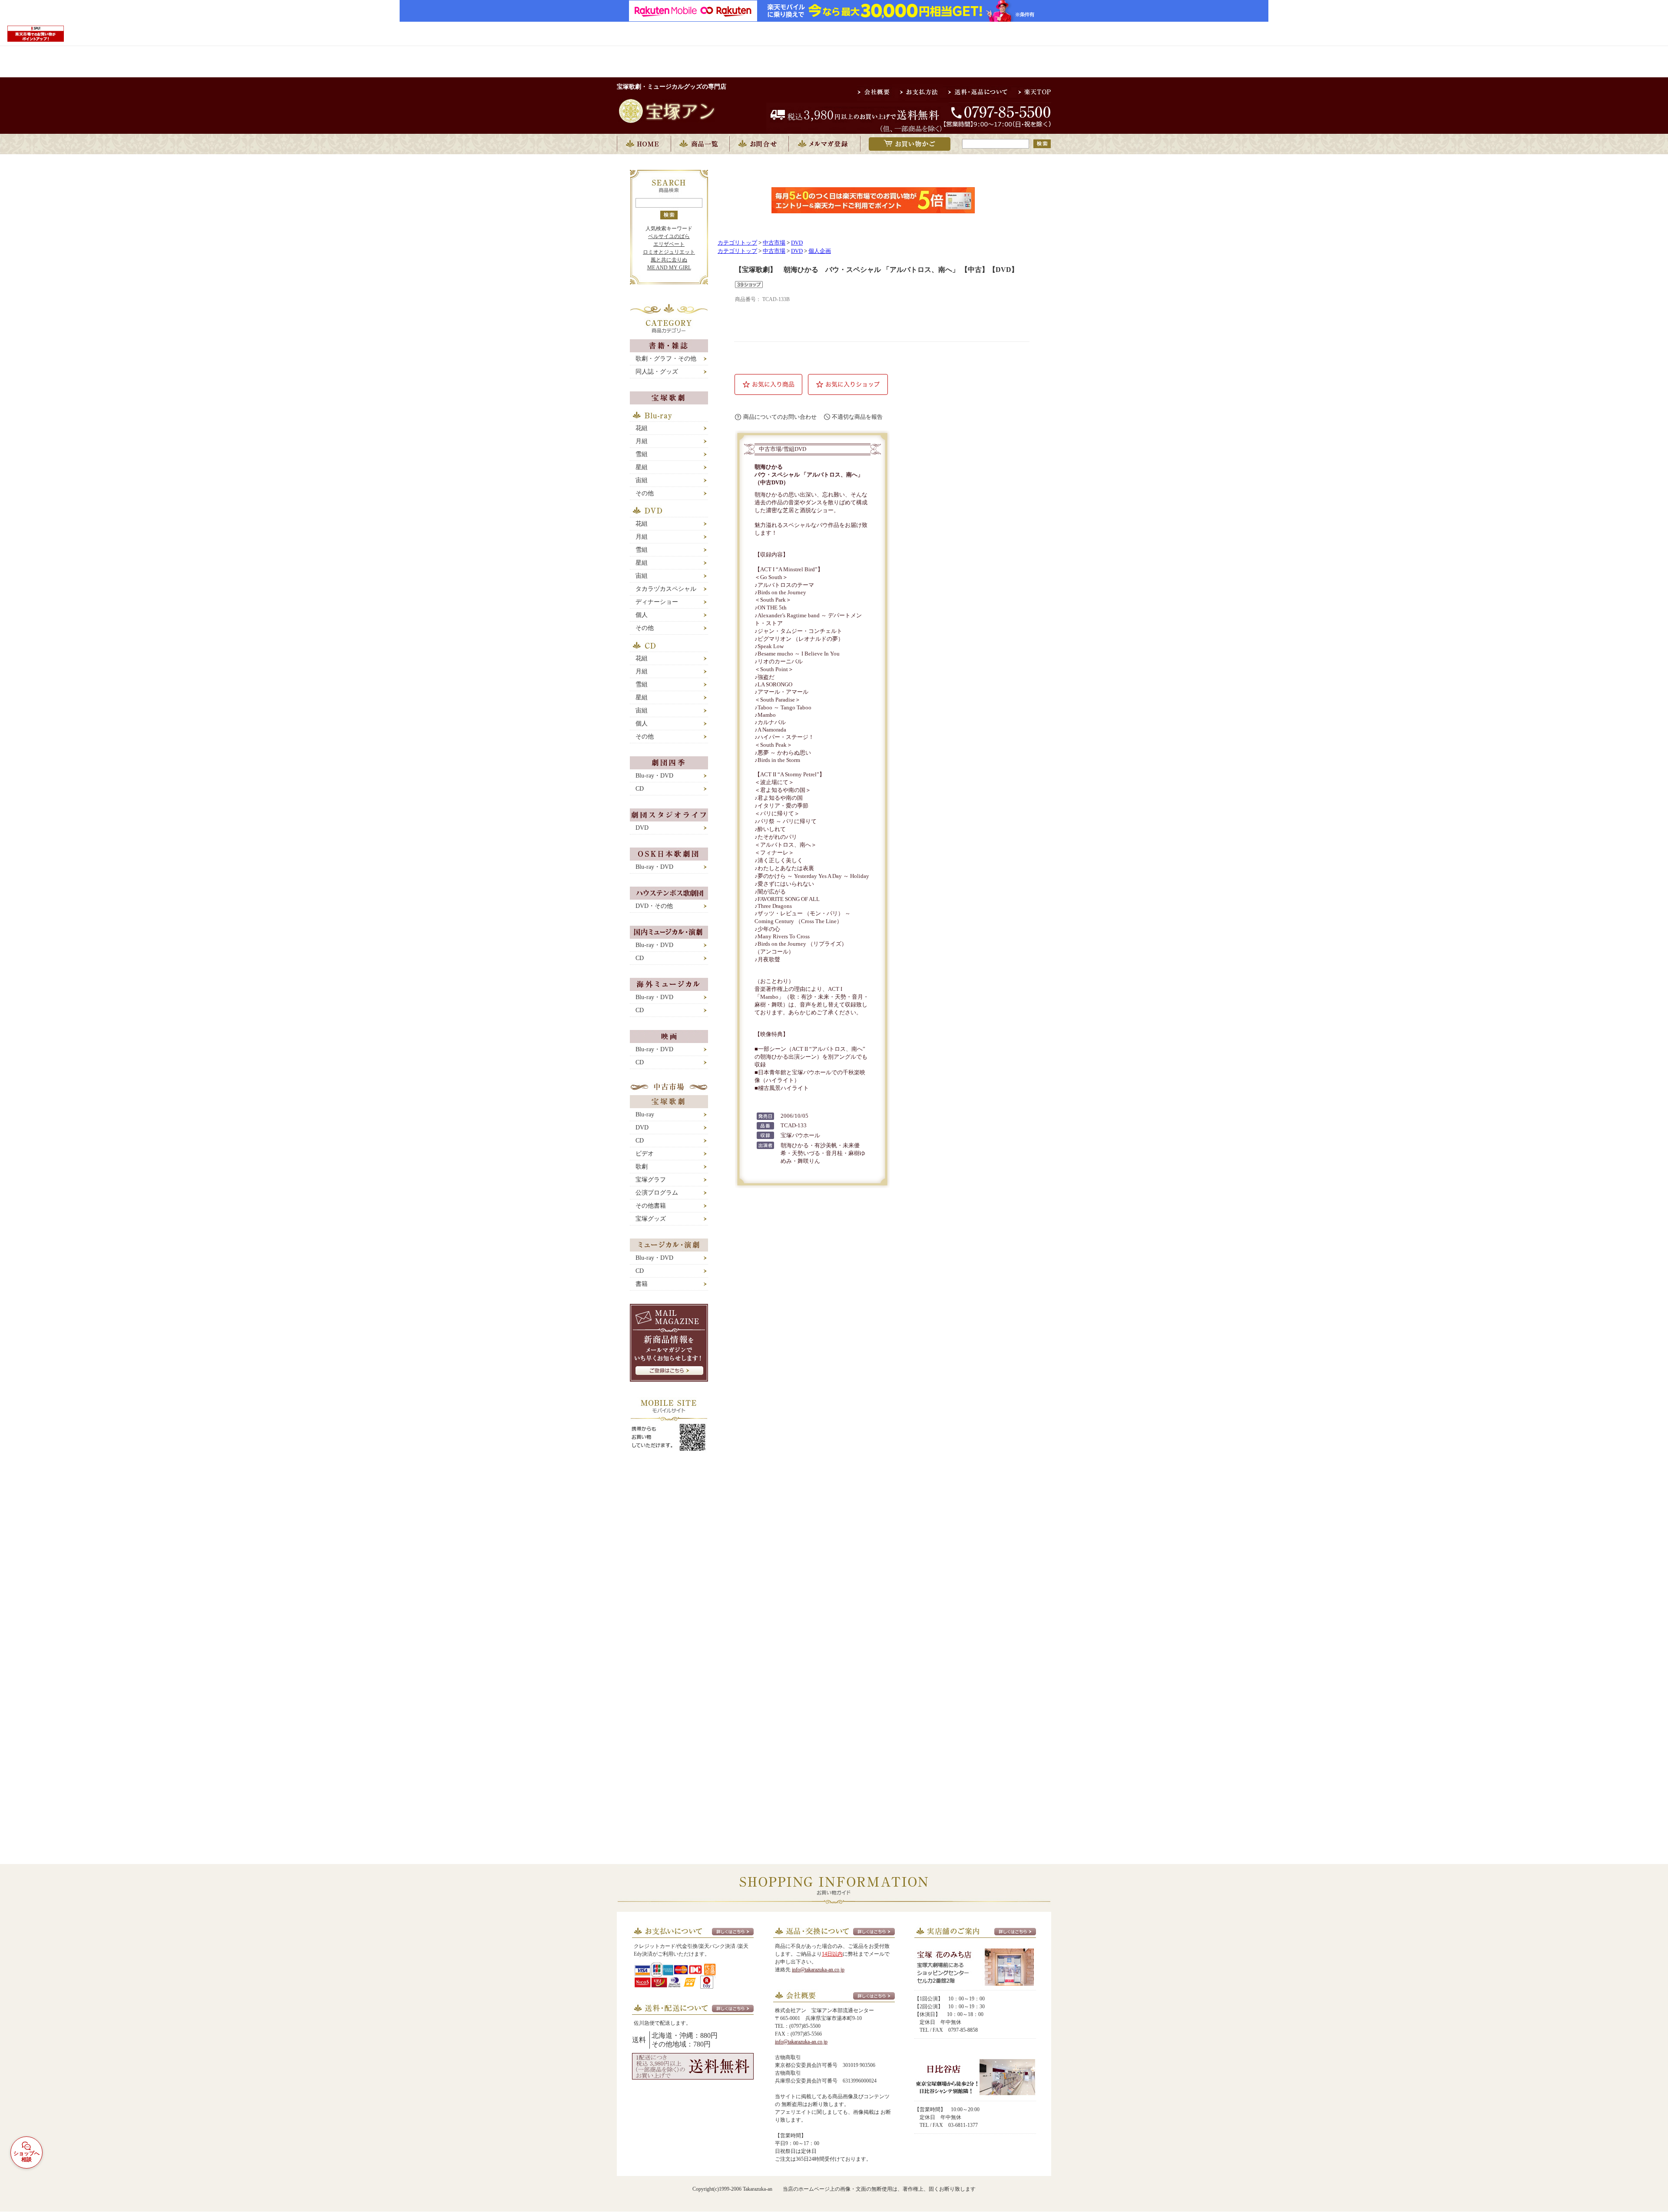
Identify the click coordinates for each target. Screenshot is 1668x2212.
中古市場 (774, 243)
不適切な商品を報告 (857, 417)
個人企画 (820, 251)
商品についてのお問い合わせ (780, 417)
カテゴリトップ (737, 243)
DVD (797, 243)
